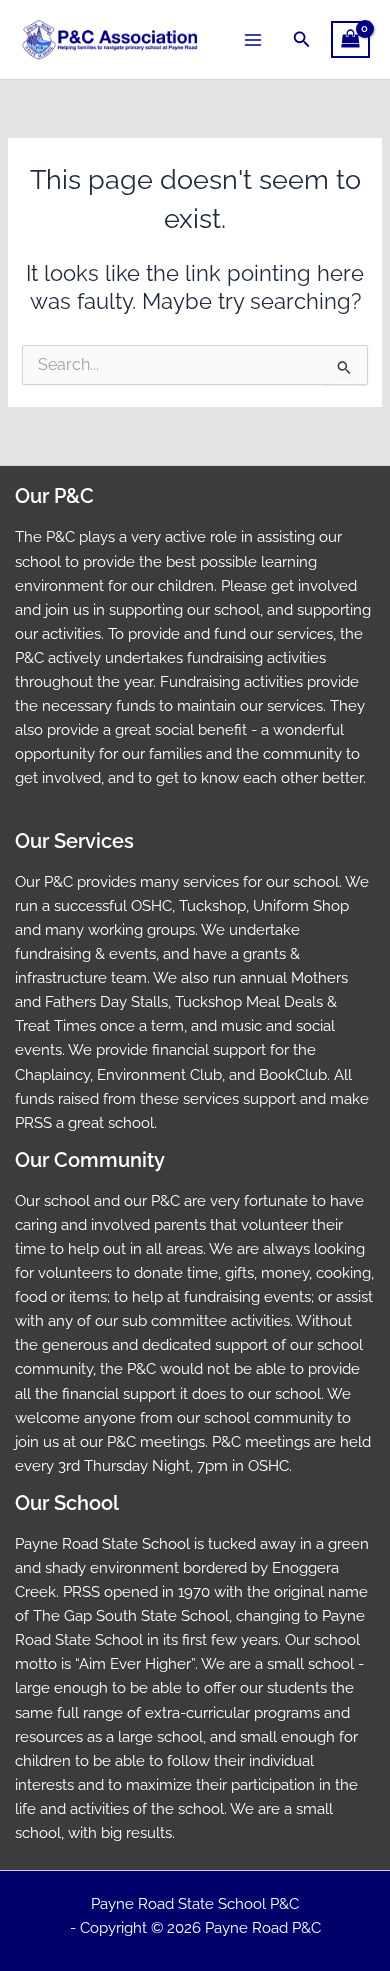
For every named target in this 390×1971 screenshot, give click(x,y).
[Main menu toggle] (253, 39)
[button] (302, 39)
